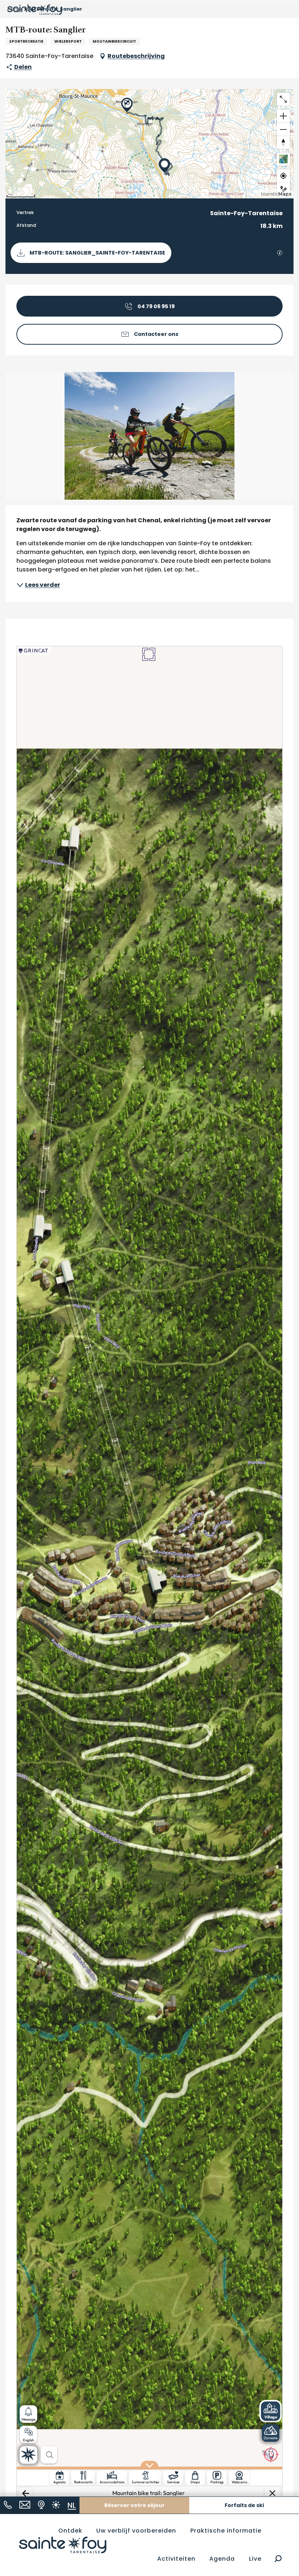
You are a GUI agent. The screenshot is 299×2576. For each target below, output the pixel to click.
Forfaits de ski (244, 2505)
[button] (278, 2559)
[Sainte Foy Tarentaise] (63, 2545)
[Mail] (25, 2505)
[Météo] (56, 2505)
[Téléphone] (8, 2505)
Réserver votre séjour (135, 2505)
